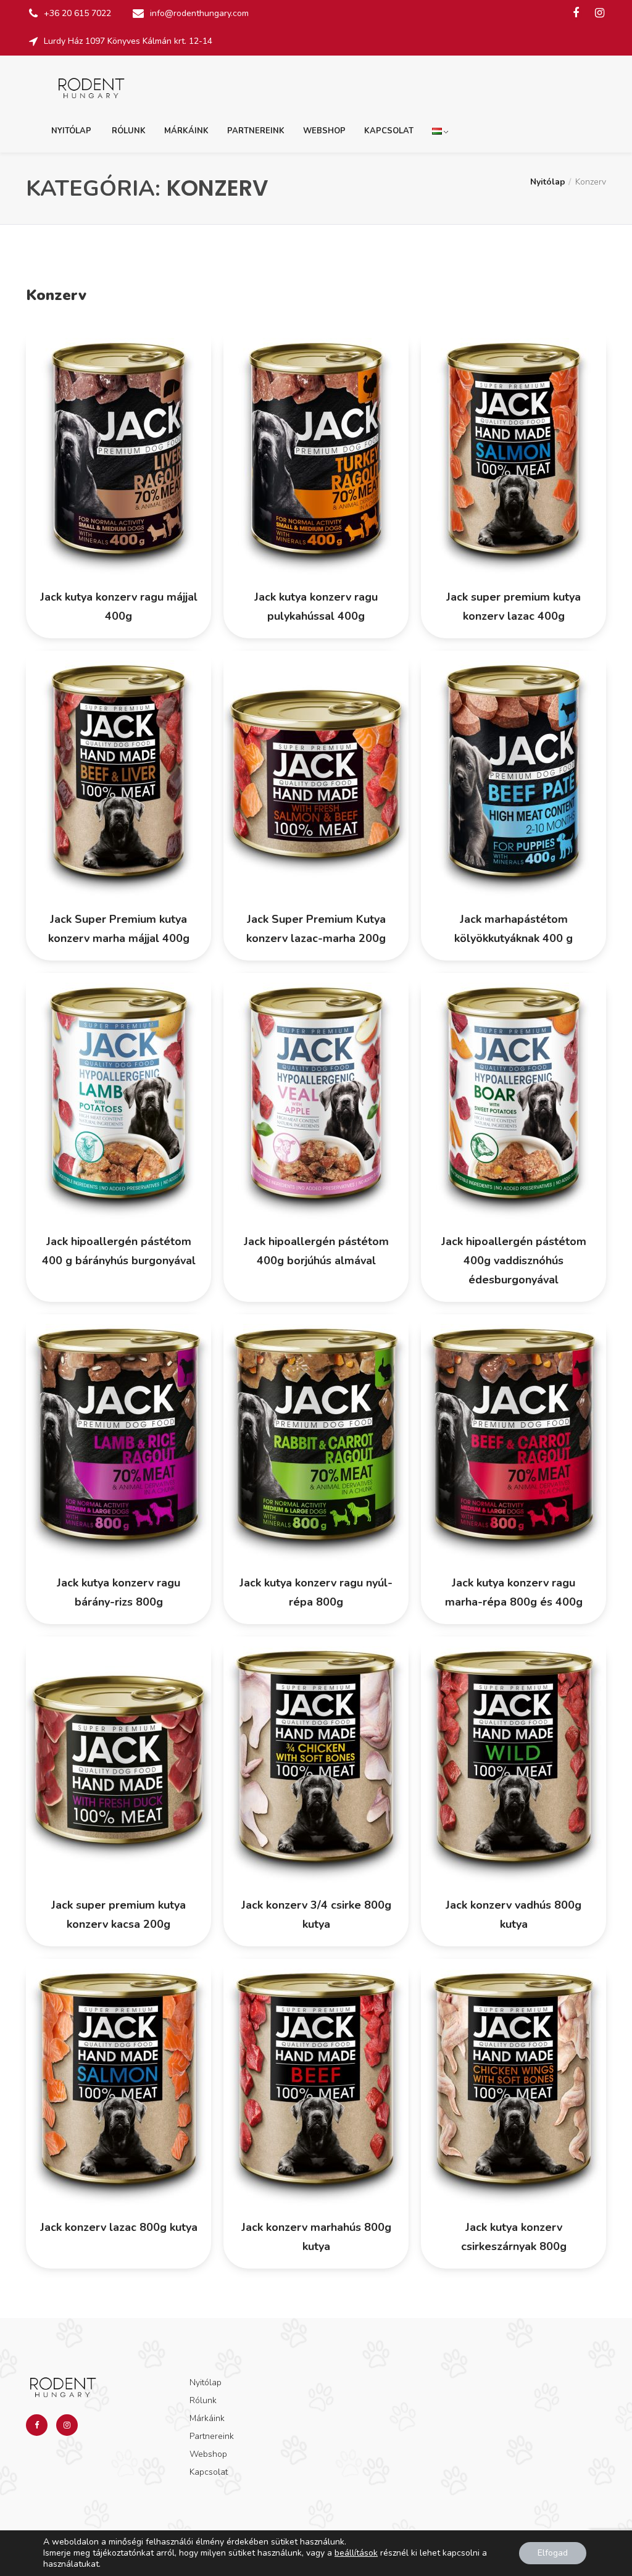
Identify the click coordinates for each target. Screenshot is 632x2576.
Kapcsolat (389, 131)
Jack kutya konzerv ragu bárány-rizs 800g (118, 1592)
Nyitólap (71, 131)
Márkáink (186, 131)
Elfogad (553, 2553)
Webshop (324, 131)
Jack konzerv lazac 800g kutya (119, 2227)
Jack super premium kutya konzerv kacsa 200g (118, 1915)
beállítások (356, 2553)
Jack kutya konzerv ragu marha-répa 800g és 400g (514, 1592)
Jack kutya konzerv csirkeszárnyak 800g (514, 2237)
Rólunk (129, 131)
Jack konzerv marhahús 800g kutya (316, 2237)
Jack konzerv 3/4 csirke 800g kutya (316, 1915)
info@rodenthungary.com (199, 13)
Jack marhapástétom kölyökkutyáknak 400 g (513, 929)
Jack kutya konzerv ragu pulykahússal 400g (316, 606)
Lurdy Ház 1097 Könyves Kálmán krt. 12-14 (128, 41)
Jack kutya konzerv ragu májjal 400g (119, 606)
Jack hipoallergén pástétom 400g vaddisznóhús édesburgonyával (514, 1261)
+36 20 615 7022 (77, 13)
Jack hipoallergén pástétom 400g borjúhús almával (316, 1251)
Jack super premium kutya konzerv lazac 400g (513, 606)
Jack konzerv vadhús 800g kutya (513, 1915)
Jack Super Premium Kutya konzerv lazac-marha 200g (316, 929)
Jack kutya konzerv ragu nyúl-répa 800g (316, 1592)
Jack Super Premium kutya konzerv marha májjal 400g (119, 929)
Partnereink (256, 131)
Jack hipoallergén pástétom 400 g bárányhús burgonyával (119, 1251)
